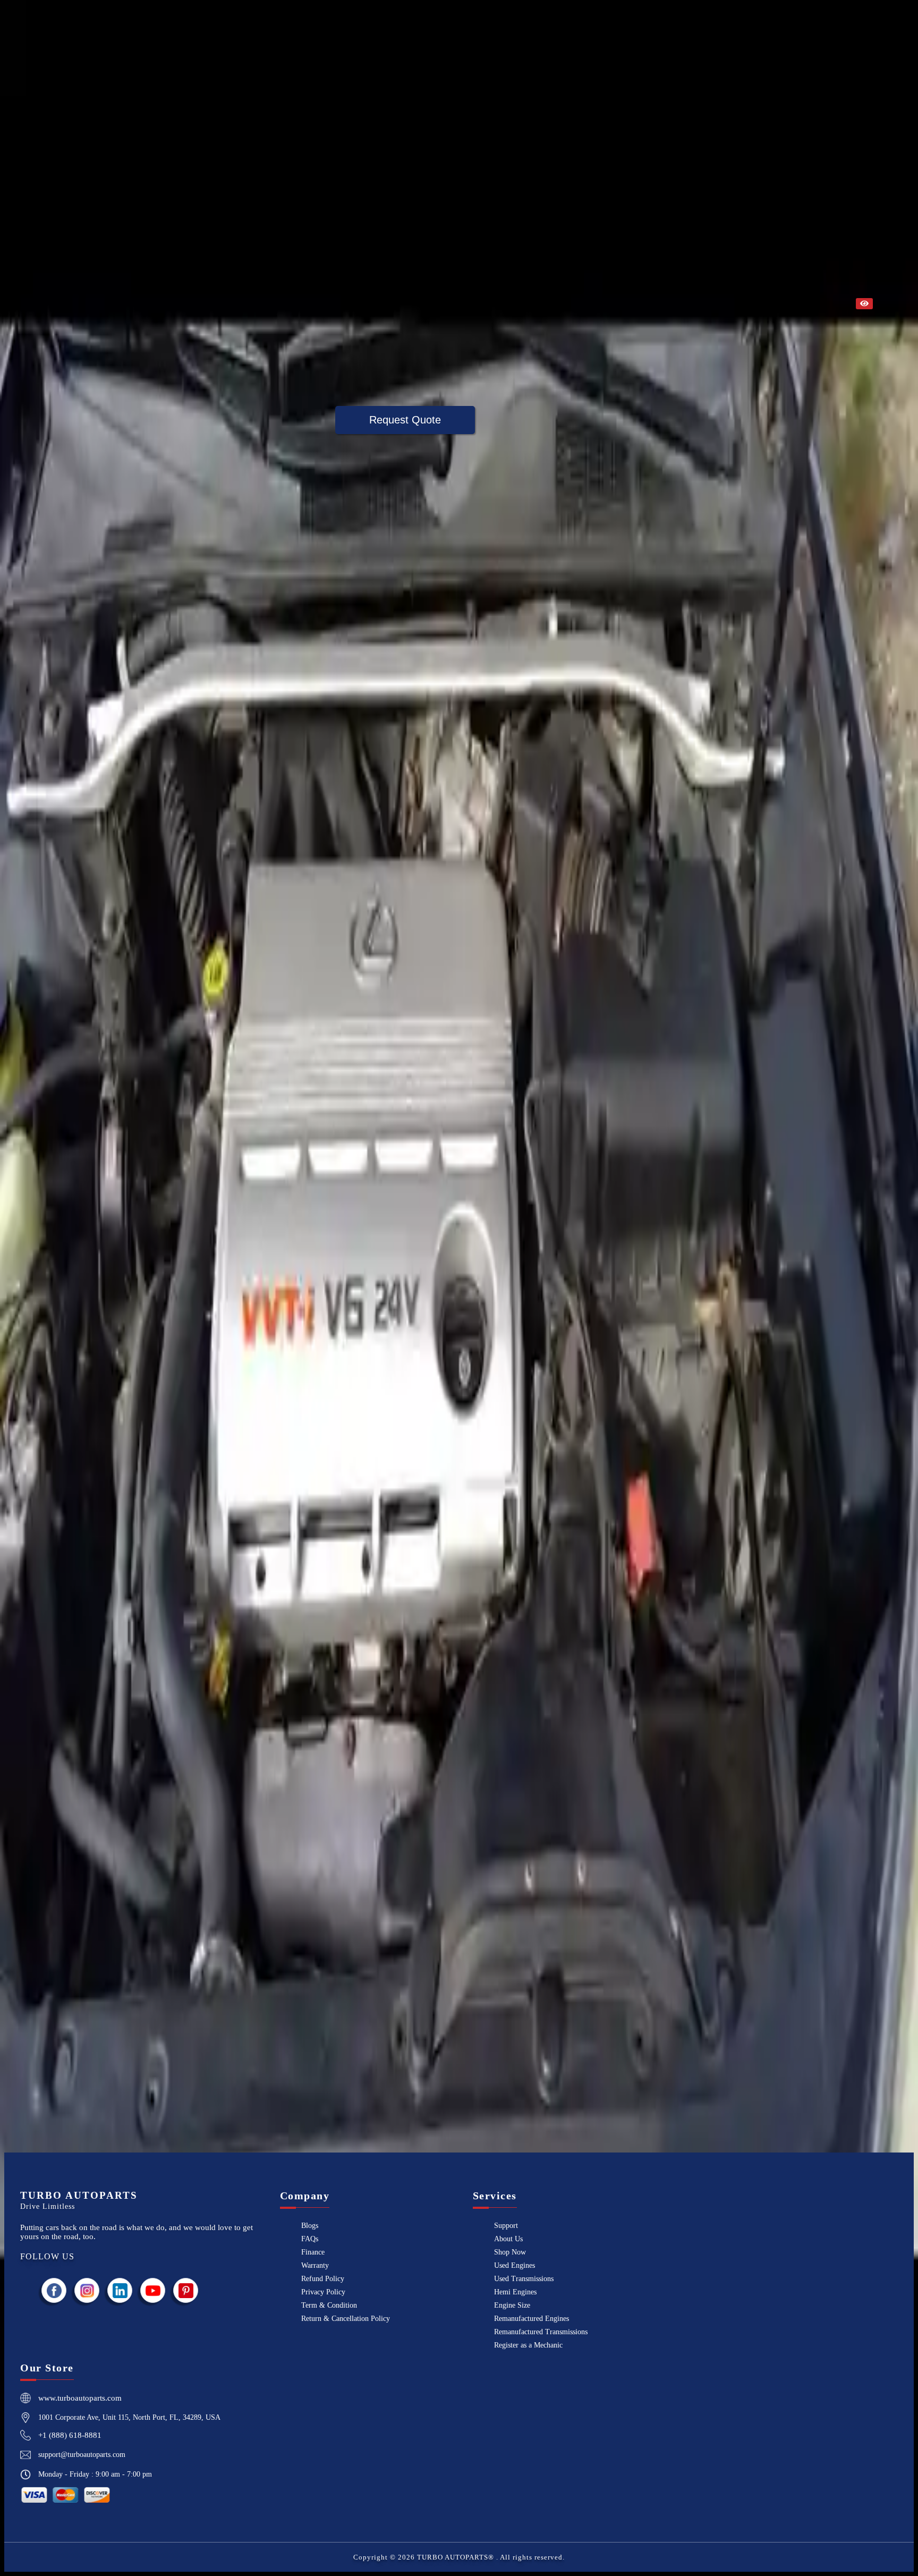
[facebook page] (54, 2290)
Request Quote (405, 420)
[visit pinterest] (186, 2290)
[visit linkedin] (120, 2290)
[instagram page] (87, 2290)
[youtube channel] (153, 2290)
